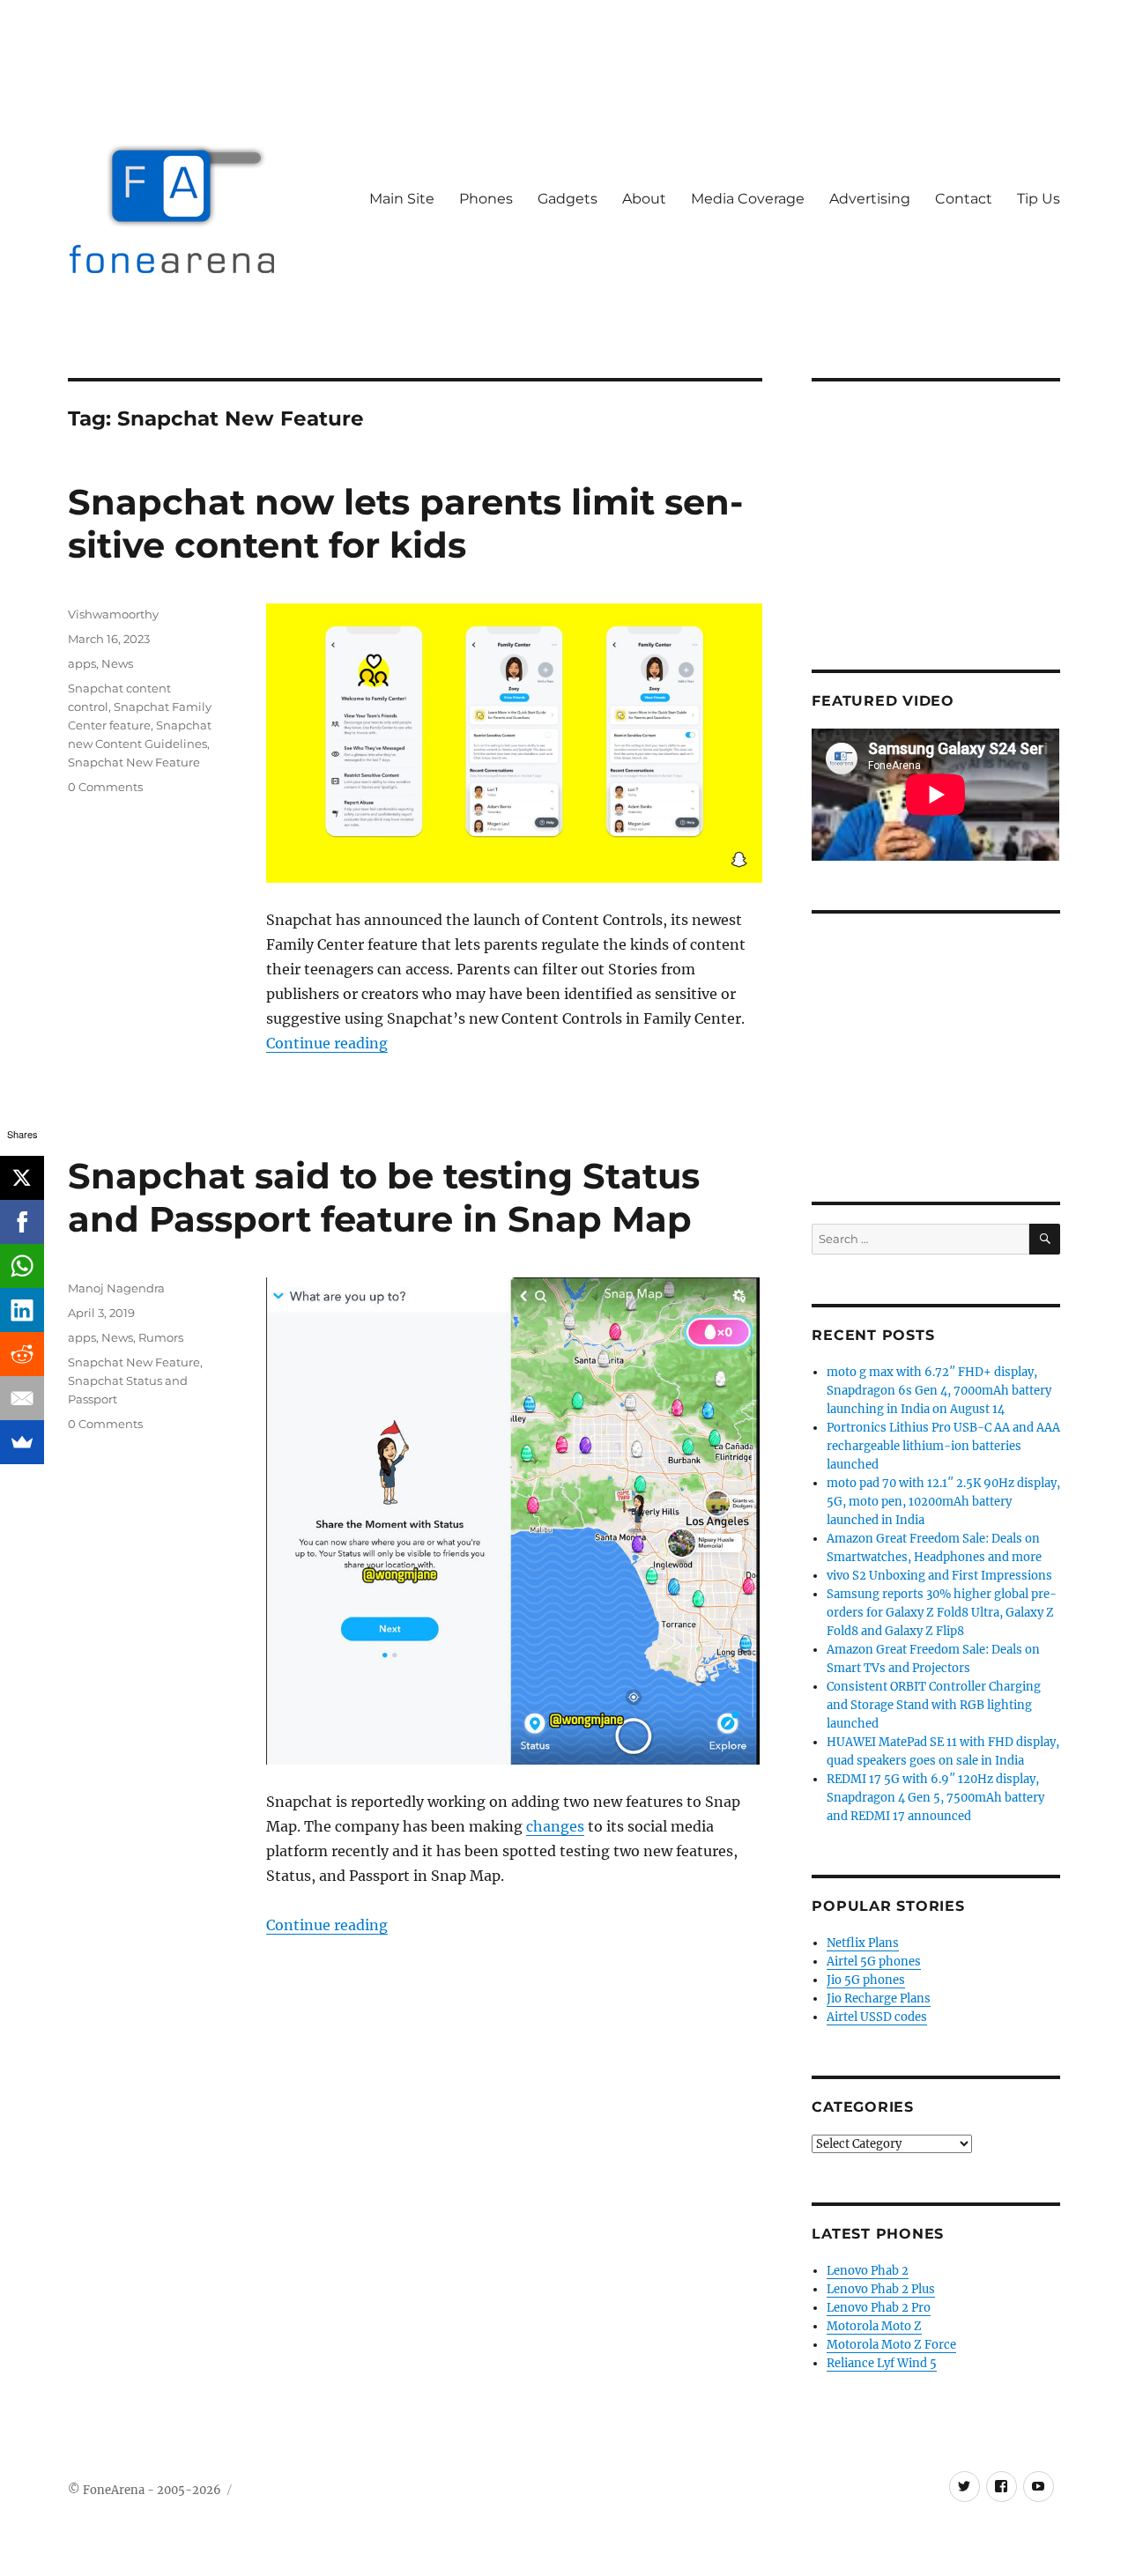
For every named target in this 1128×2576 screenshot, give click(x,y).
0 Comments (105, 787)
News (117, 663)
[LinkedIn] (22, 1310)
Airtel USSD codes (877, 2017)
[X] (22, 1178)
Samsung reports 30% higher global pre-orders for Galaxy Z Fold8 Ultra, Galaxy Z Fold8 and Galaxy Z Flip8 (942, 1613)
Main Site (402, 199)
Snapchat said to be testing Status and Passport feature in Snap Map (384, 1197)
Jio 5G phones (866, 1980)
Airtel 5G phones (874, 1962)
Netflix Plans (863, 1943)
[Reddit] (22, 1354)
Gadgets (568, 199)
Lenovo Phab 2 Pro (879, 2308)
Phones (486, 199)
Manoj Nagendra (116, 1288)
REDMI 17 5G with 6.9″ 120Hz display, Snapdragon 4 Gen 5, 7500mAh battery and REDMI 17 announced (935, 1798)
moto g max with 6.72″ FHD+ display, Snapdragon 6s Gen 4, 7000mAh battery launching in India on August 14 (939, 1391)
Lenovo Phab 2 (868, 2271)
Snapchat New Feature (134, 762)
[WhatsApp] (22, 1266)
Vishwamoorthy (113, 614)
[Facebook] (22, 1222)
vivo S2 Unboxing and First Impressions (939, 1576)
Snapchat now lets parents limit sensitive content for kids (405, 523)
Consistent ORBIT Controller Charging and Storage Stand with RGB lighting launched (934, 1705)
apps (82, 663)
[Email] (22, 1398)
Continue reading (327, 1043)
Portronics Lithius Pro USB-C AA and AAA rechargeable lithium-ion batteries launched (943, 1446)
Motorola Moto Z (874, 2326)
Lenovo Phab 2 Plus (881, 2289)
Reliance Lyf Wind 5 (882, 2363)
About (644, 199)
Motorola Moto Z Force (891, 2345)
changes (555, 1826)
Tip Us (1039, 199)
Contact (964, 199)
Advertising (870, 199)
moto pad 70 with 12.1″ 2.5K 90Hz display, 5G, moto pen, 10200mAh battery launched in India (943, 1502)
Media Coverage (748, 199)
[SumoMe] (22, 1442)
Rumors (161, 1337)
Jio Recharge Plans (879, 1999)
